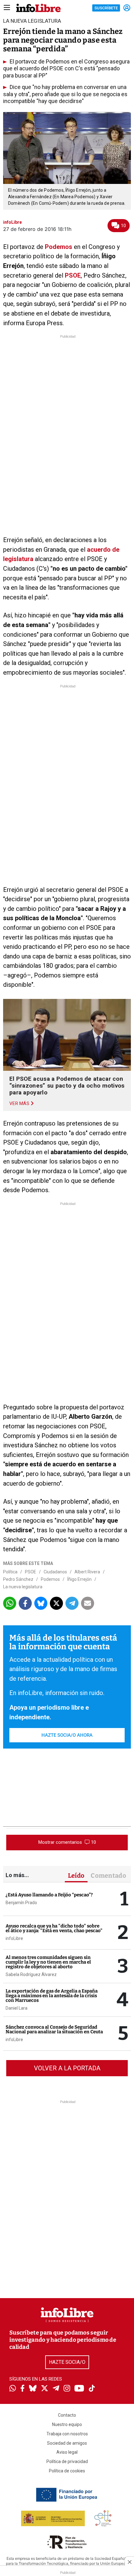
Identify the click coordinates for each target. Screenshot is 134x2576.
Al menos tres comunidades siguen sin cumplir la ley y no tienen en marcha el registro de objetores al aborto (48, 1962)
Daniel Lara (17, 2008)
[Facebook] (22, 2389)
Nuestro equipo (67, 2424)
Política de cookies (67, 2471)
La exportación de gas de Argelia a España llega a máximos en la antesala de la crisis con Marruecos (52, 1996)
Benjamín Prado (21, 1903)
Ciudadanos (55, 1572)
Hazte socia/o (67, 2362)
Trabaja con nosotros (67, 2434)
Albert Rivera (87, 1572)
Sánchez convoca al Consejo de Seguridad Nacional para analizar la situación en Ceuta (54, 2029)
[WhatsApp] (13, 2389)
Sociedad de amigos (67, 2443)
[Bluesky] (33, 2389)
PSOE (73, 275)
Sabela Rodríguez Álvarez (31, 1974)
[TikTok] (92, 2389)
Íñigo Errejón (79, 1579)
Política (10, 1572)
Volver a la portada (67, 2068)
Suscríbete (106, 8)
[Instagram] (67, 2389)
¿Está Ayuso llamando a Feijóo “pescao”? (49, 1895)
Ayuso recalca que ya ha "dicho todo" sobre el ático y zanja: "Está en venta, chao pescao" (54, 1928)
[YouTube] (79, 2389)
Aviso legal (67, 2452)
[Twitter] (45, 2389)
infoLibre (14, 1938)
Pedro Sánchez (18, 1579)
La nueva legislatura (23, 1587)
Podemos (59, 247)
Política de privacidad (67, 2461)
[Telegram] (56, 2389)
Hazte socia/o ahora (67, 1735)
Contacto (67, 2415)
